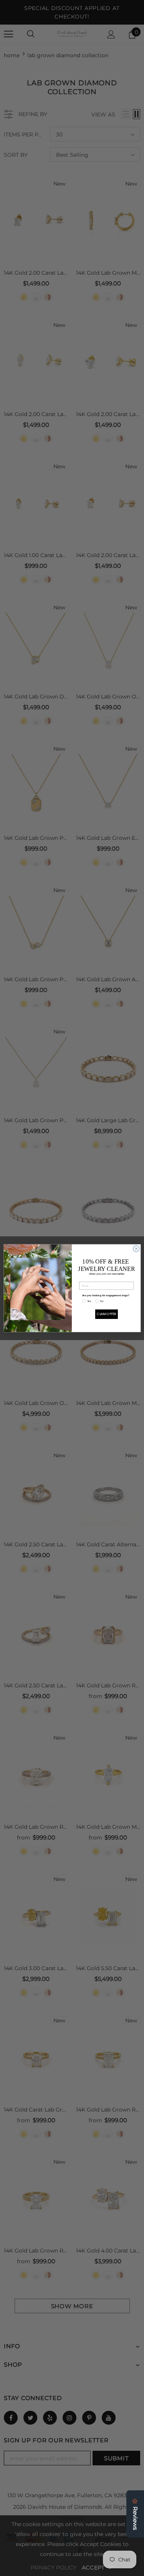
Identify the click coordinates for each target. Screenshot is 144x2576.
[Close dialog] (136, 1249)
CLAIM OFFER (106, 1314)
